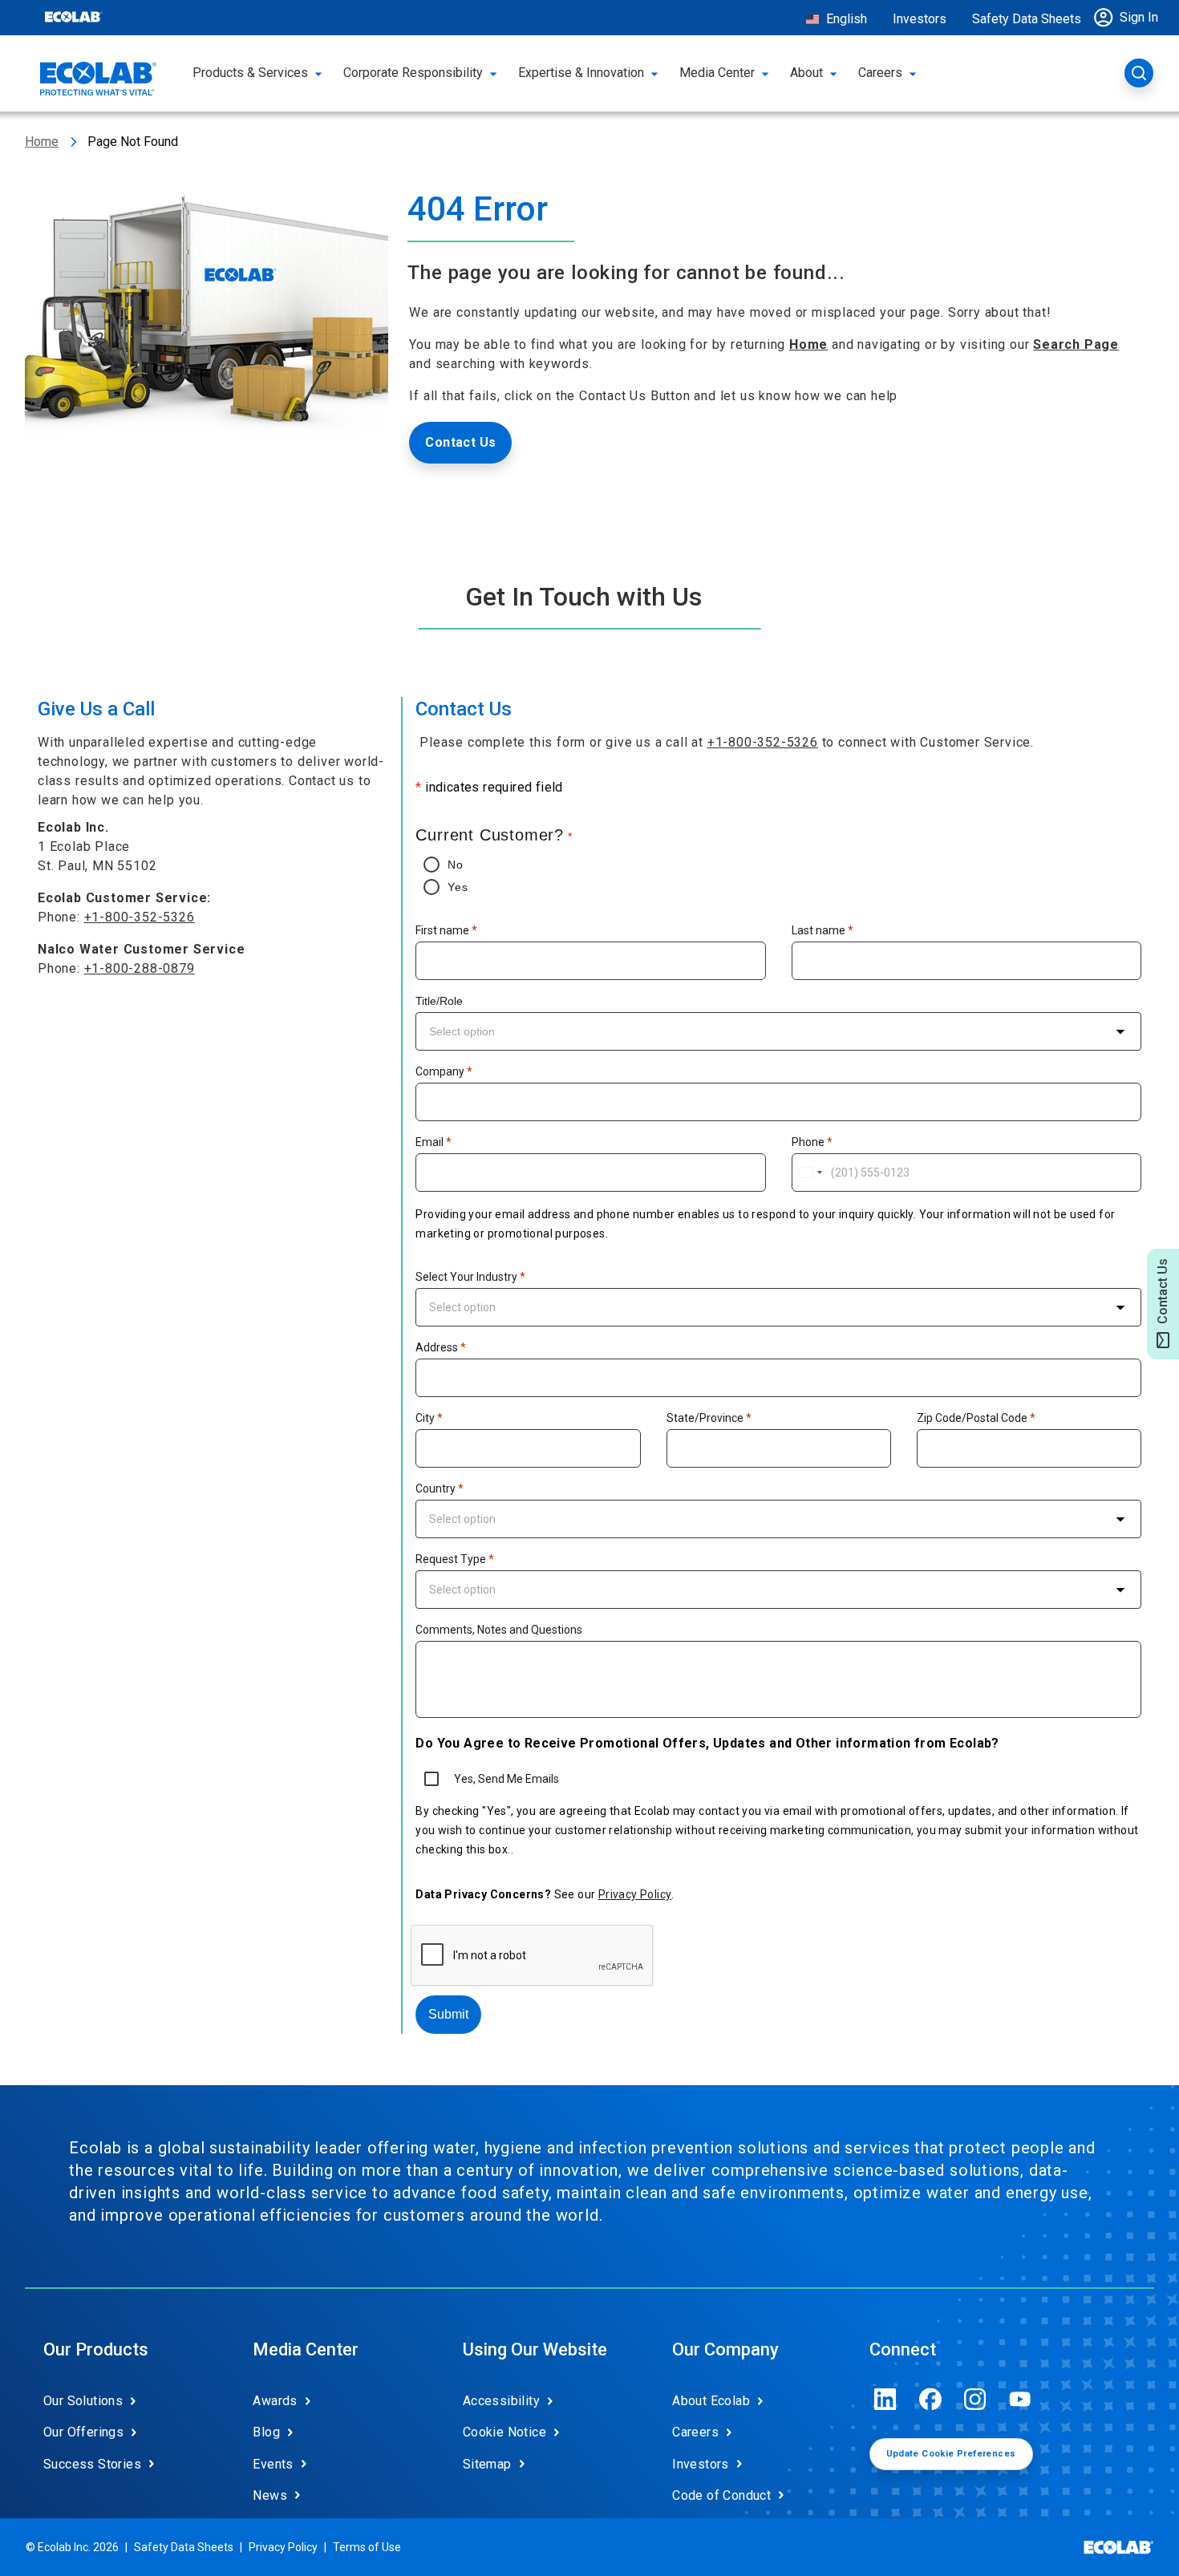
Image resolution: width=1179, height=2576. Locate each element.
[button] (1130, 18)
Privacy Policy (635, 1894)
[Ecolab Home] (99, 79)
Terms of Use (367, 2547)
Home (42, 142)
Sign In (1139, 17)
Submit (448, 2014)
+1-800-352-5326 (140, 917)
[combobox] (778, 1031)
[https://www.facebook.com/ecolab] (930, 2399)
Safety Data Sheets (1027, 19)
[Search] (1139, 73)
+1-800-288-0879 (140, 968)
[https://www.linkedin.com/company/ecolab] (885, 2399)
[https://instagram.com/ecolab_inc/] (975, 2399)
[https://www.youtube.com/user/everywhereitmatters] (1020, 2399)
